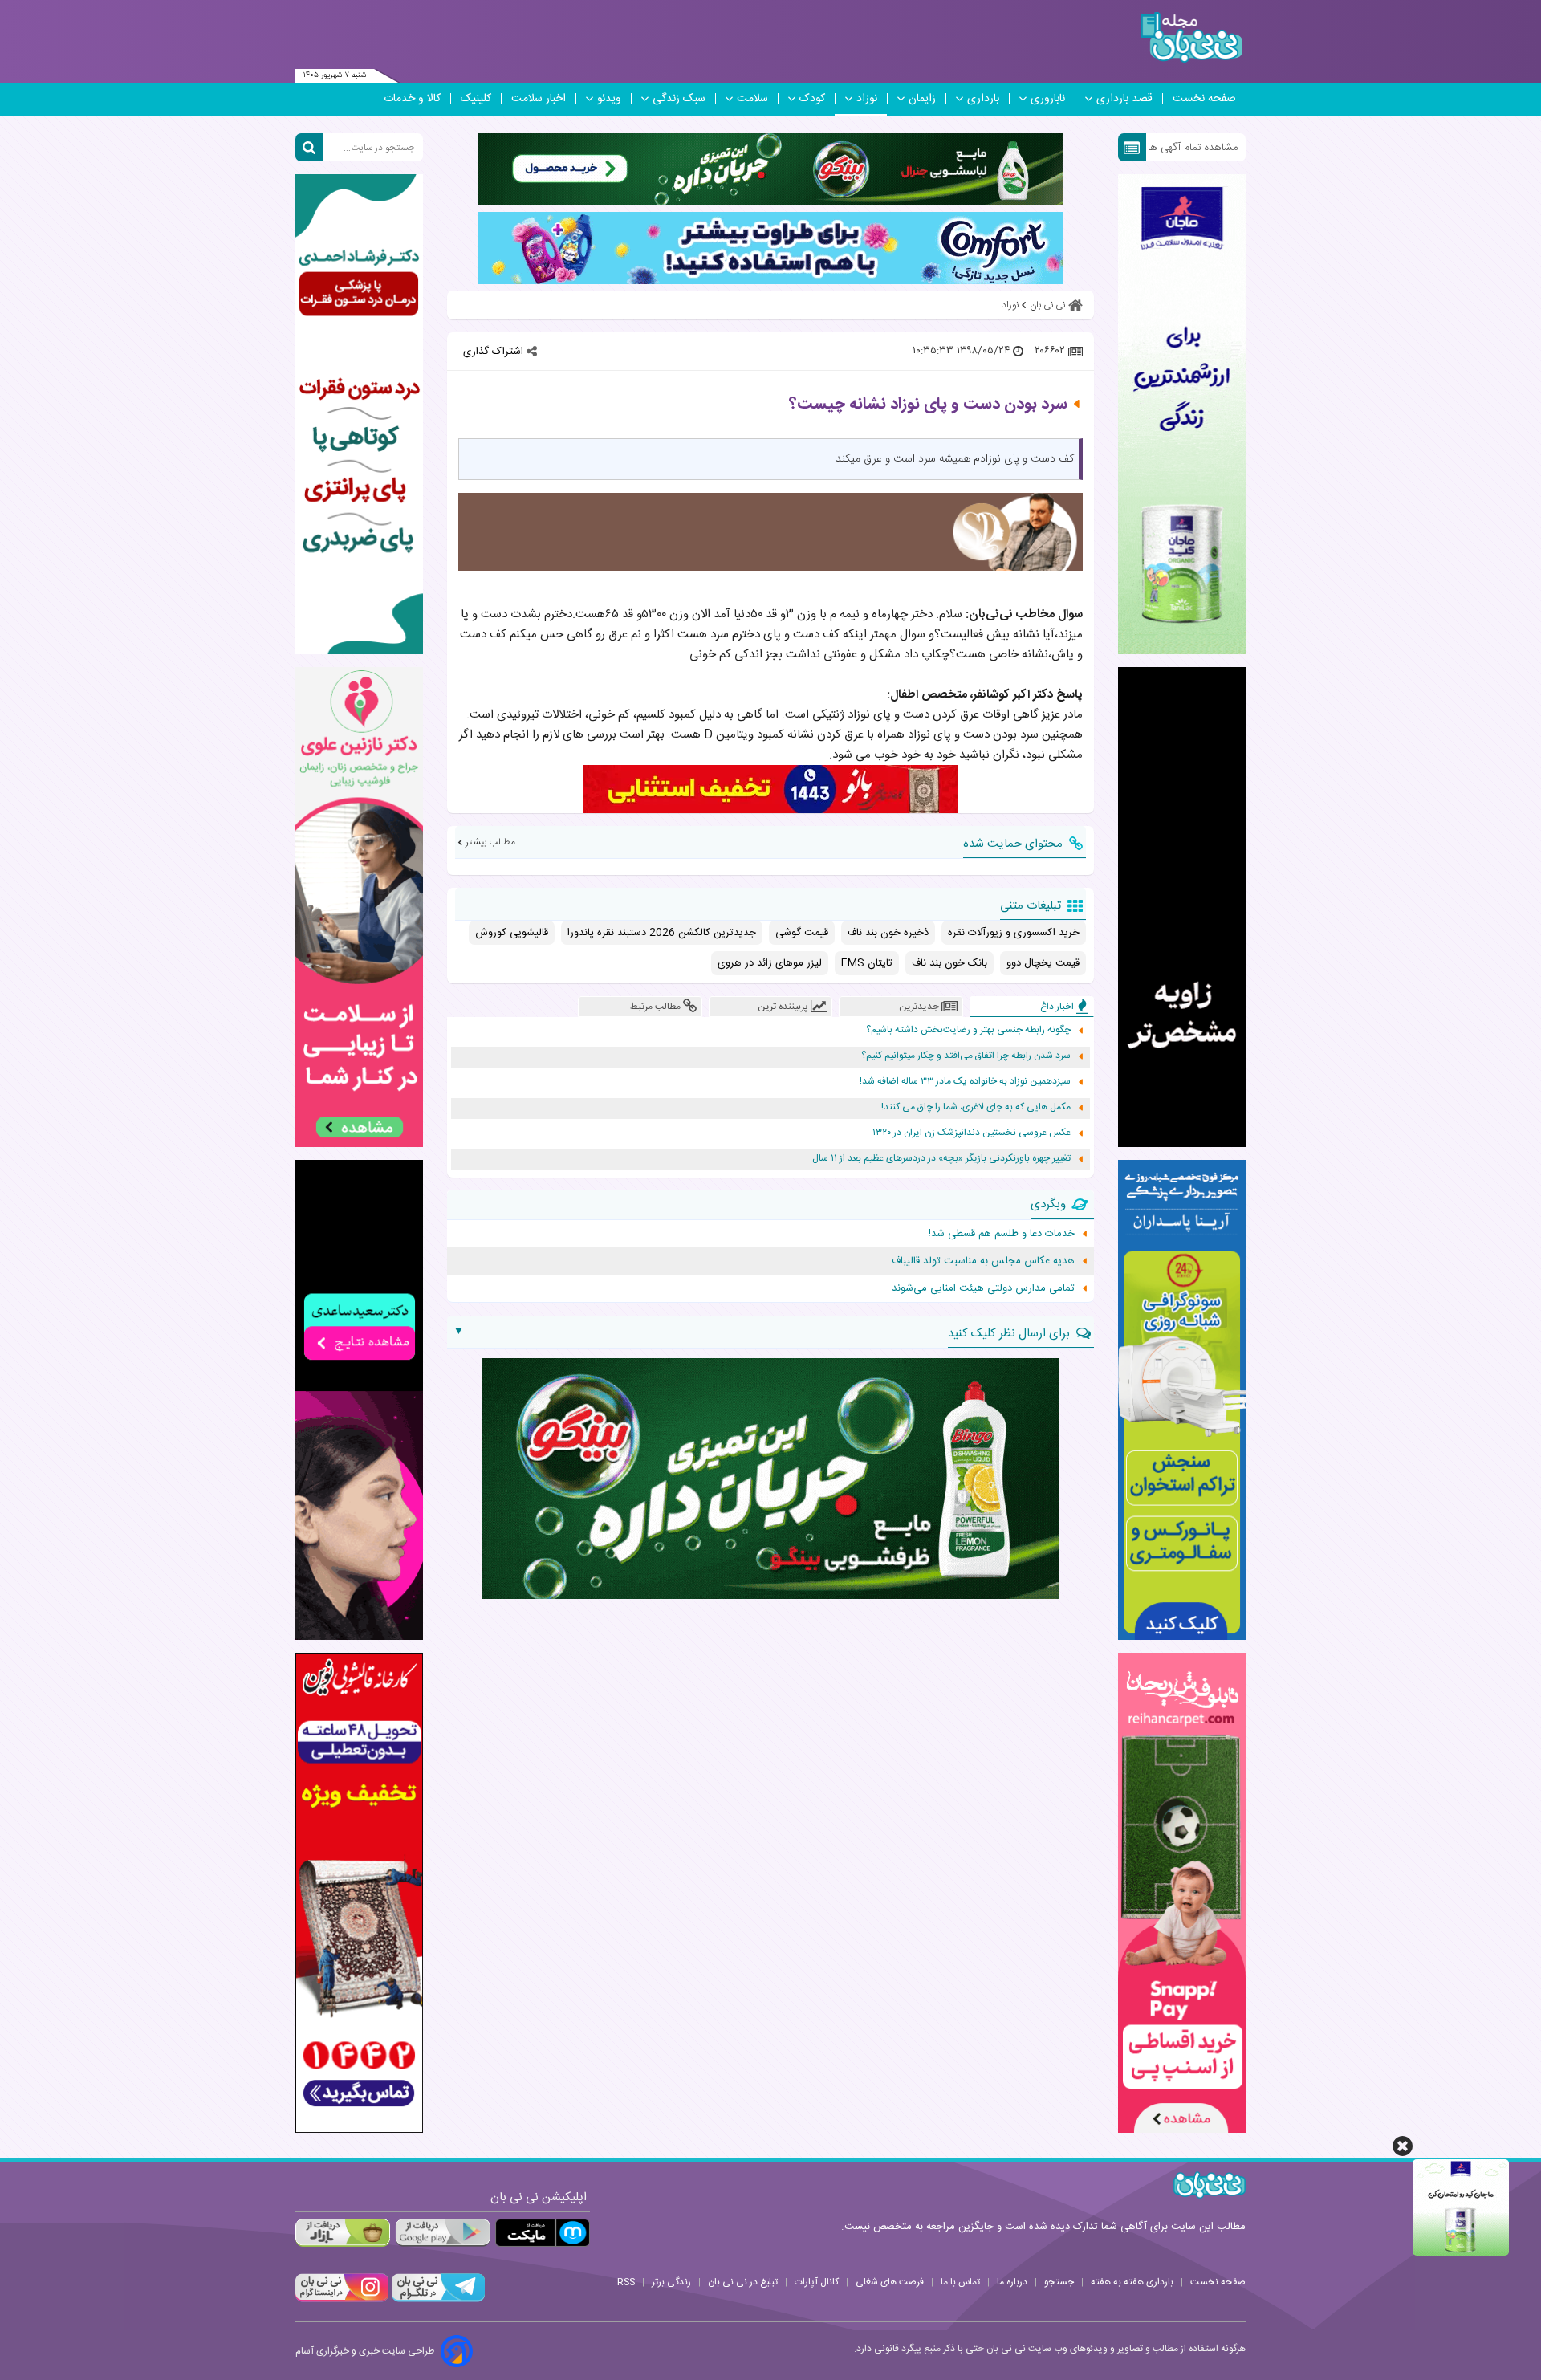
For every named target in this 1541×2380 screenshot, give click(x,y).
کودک (812, 99)
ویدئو (609, 99)
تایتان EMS (867, 963)
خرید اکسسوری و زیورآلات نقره (1014, 933)
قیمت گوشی (802, 933)
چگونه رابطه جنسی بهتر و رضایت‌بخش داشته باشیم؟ (968, 1030)
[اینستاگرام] (342, 2300)
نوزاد (867, 99)
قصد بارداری (1124, 99)
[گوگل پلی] (442, 2233)
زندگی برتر (671, 2282)
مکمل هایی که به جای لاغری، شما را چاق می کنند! (976, 1107)
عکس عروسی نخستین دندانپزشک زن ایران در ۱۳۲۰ (972, 1133)
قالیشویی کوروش (512, 933)
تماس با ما (960, 2282)
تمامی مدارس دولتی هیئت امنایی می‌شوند (983, 1288)
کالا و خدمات (412, 99)
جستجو (1059, 2282)
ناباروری (1048, 99)
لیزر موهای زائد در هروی (770, 963)
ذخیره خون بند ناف (888, 933)
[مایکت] (543, 2233)
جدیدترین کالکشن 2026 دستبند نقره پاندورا (662, 933)
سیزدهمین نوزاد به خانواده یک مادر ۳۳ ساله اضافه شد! (965, 1082)
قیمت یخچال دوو (1043, 963)
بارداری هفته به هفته (1132, 2282)
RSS (626, 2282)
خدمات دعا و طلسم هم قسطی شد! (1002, 1234)
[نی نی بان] (1191, 37)
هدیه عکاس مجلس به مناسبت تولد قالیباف (983, 1261)
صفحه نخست (1204, 99)
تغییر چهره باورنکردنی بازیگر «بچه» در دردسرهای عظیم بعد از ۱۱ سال (941, 1159)
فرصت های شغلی (890, 2282)
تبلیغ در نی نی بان (743, 2282)
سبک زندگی (679, 99)
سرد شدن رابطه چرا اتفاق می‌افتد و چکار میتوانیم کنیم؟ (966, 1056)
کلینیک (476, 99)
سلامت (752, 99)
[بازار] (343, 2233)
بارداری (983, 99)
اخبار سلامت (539, 99)
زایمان (922, 99)
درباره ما (1012, 2282)
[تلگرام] (437, 2300)
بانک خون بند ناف (949, 963)
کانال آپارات (817, 2282)
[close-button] (1403, 2146)
